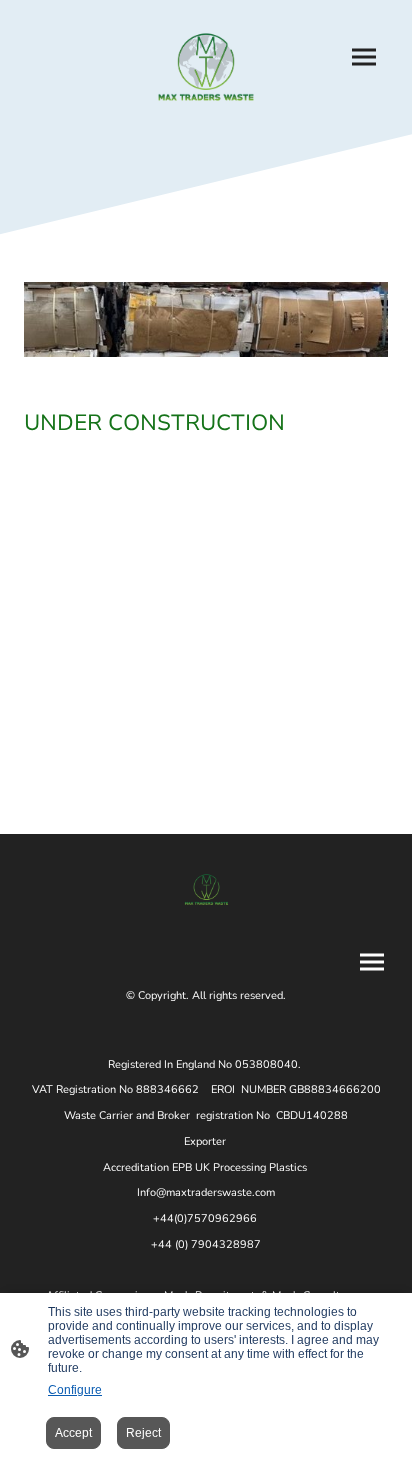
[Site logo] (206, 67)
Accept (73, 1433)
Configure (75, 1390)
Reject (143, 1433)
